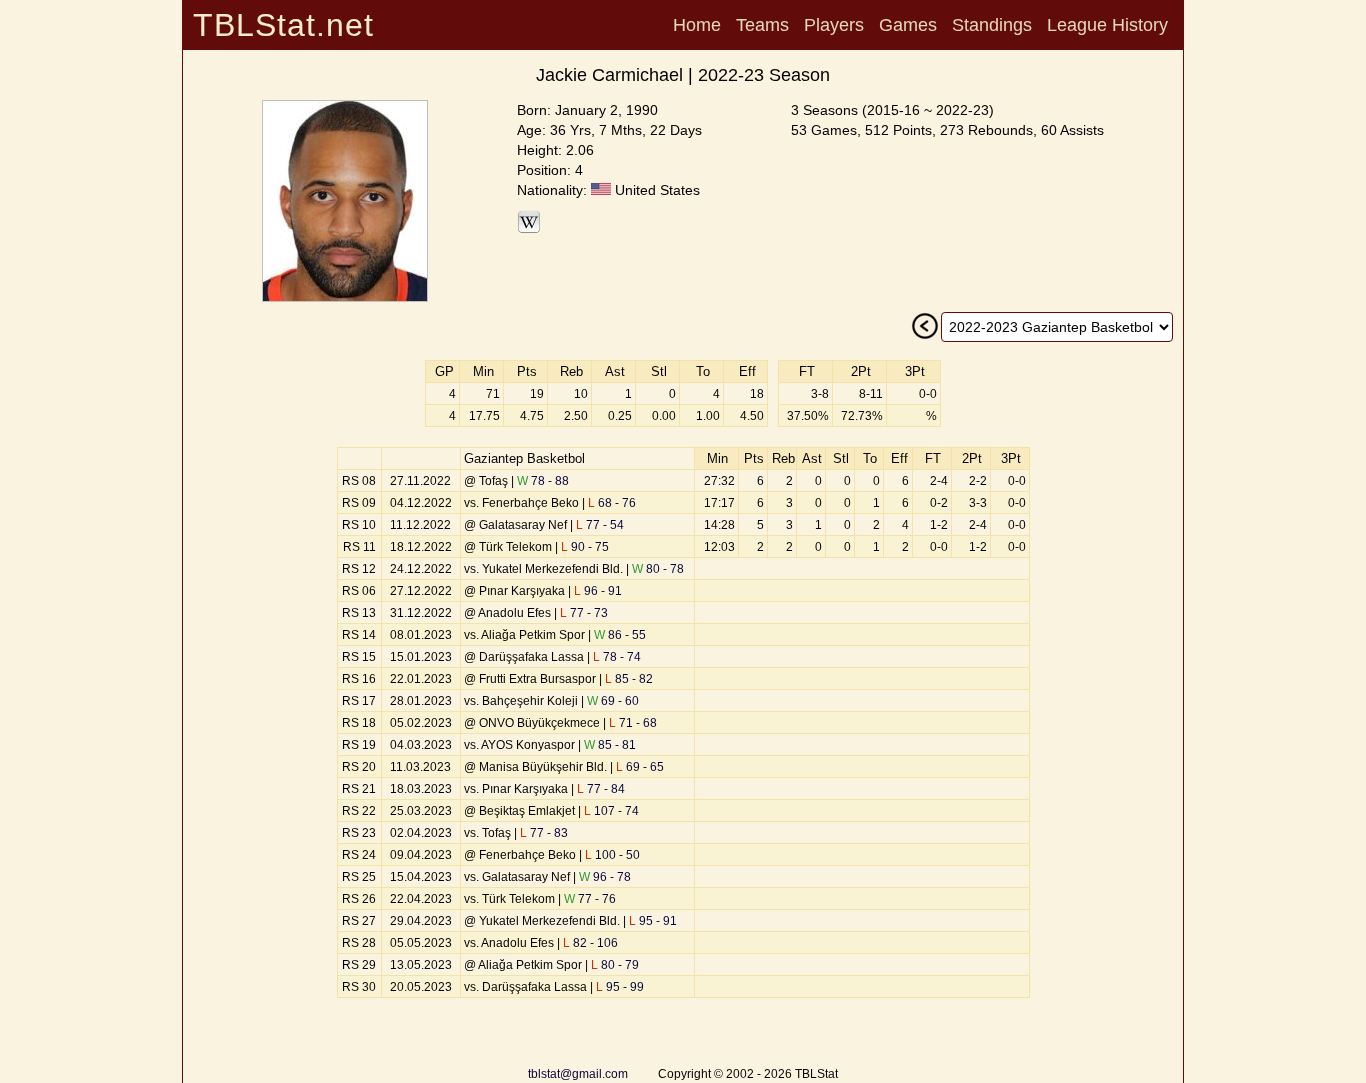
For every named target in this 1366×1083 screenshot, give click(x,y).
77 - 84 (601, 789)
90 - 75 (585, 547)
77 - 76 (590, 899)
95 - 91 (653, 921)
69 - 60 (613, 701)
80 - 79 (615, 965)
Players (834, 25)
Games (908, 25)
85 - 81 (610, 745)
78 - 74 (617, 657)
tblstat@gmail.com (578, 1074)
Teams (762, 25)
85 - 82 (629, 679)
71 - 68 (633, 723)
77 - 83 (544, 833)
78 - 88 (543, 481)
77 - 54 (600, 525)
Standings (992, 25)
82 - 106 (590, 943)
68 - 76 (612, 503)
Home (697, 25)
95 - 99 (620, 987)
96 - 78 (605, 877)
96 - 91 (598, 591)
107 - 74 (611, 811)
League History (1107, 25)
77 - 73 (584, 613)
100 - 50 (612, 855)
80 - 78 (658, 569)
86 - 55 (620, 635)
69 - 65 (640, 767)
